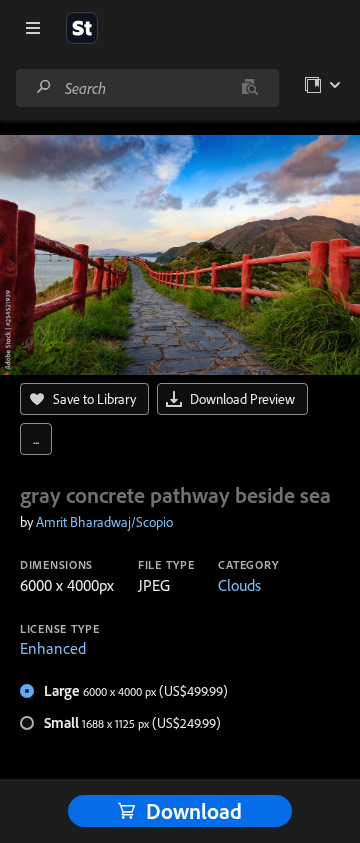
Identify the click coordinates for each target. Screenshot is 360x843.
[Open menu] (33, 28)
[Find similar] (249, 88)
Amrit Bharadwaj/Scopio (104, 522)
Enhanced (53, 648)
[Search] (44, 87)
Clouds (239, 585)
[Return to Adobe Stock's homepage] (82, 28)
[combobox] (147, 88)
